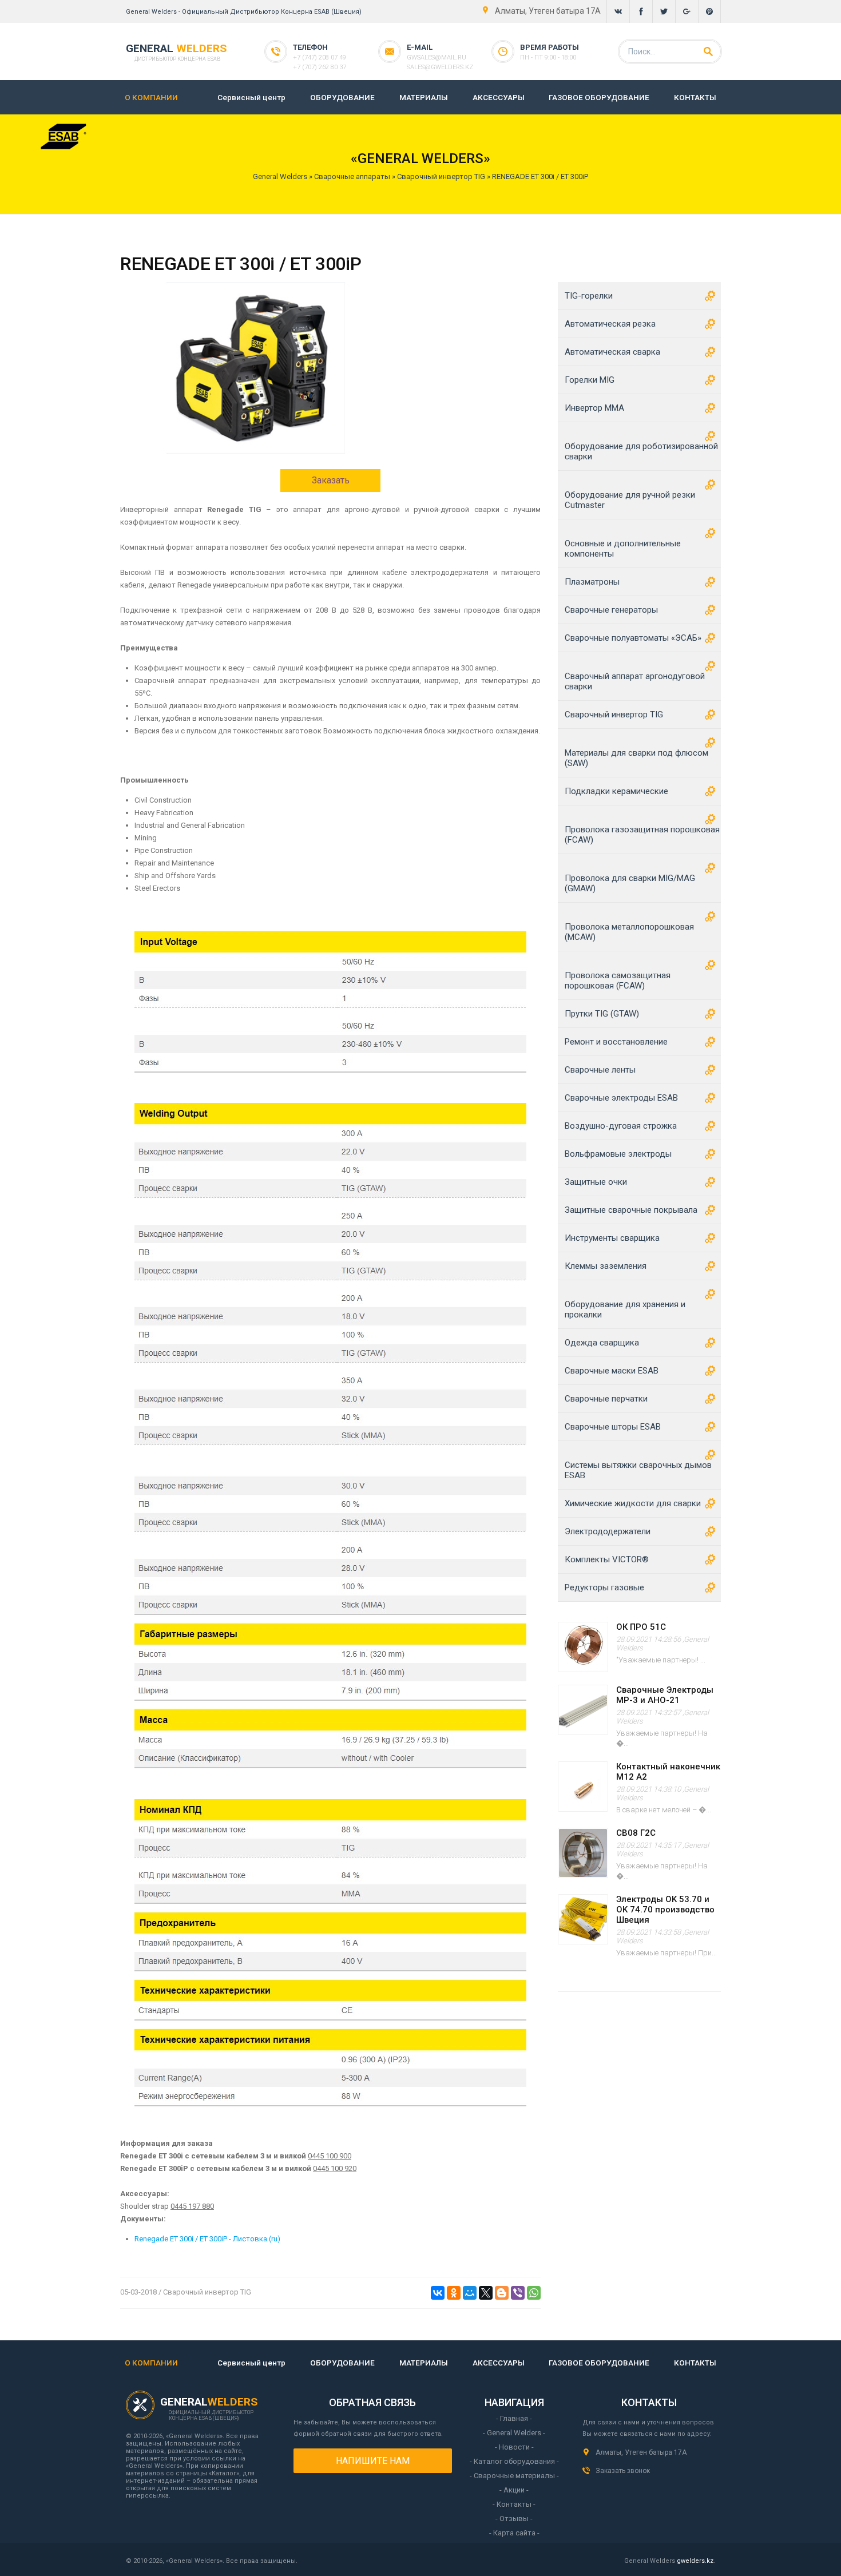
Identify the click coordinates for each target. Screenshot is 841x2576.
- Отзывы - (514, 2519)
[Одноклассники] (454, 2293)
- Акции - (514, 2490)
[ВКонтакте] (438, 2293)
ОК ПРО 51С (641, 1627)
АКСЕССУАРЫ (499, 97)
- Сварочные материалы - (514, 2476)
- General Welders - (514, 2433)
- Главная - (514, 2418)
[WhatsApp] (534, 2293)
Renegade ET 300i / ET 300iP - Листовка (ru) (207, 2239)
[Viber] (518, 2293)
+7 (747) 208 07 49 (320, 57)
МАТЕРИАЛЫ (424, 97)
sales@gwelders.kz (440, 67)
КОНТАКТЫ (695, 97)
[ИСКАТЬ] (708, 51)
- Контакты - (514, 2504)
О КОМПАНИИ (151, 97)
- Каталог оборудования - (514, 2461)
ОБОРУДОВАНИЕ (342, 97)
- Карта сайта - (514, 2533)
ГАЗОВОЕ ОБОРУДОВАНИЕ (599, 97)
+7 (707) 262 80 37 (320, 67)
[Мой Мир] (470, 2293)
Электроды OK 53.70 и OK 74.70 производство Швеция (665, 1910)
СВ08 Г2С (636, 1833)
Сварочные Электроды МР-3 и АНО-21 (665, 1695)
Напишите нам (373, 2461)
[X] (486, 2293)
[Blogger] (502, 2293)
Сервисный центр (251, 97)
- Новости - (514, 2447)
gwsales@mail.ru (437, 57)
